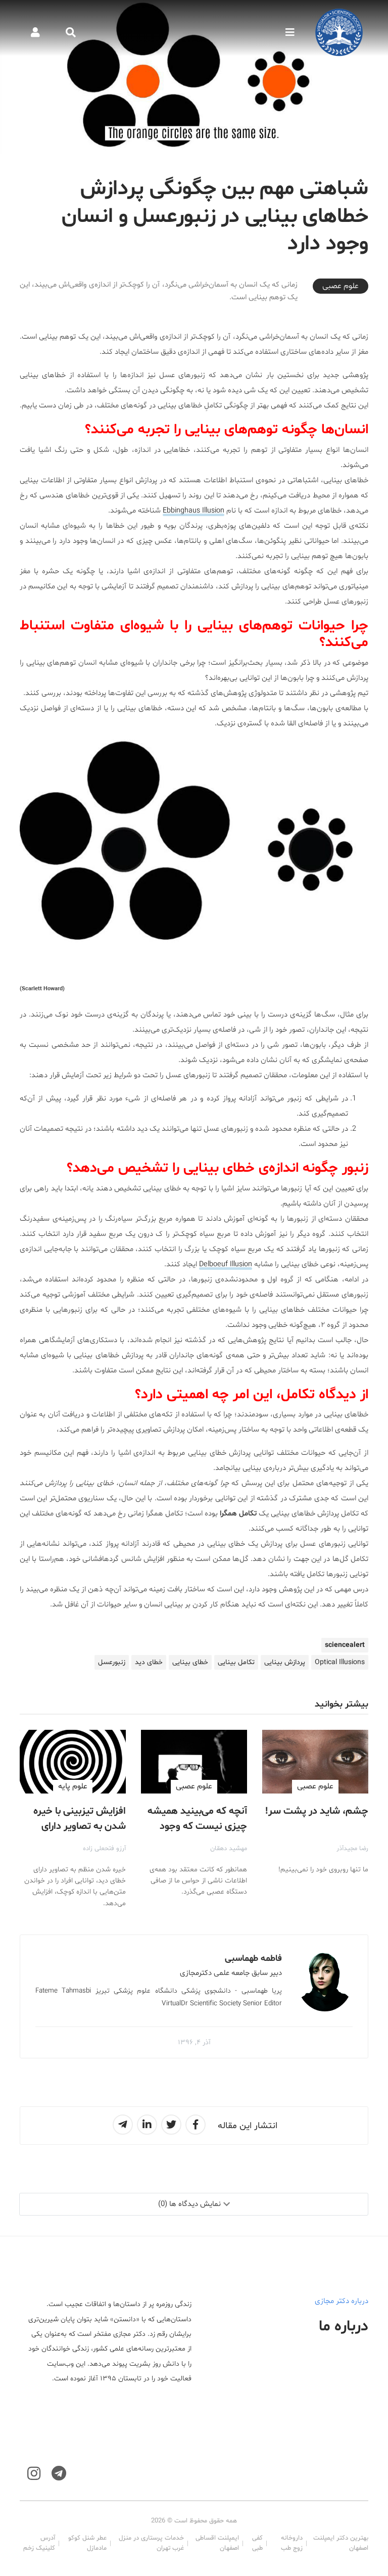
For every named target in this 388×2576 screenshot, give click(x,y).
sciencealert (345, 1645)
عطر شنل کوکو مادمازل (87, 2543)
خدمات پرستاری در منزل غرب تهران (151, 2543)
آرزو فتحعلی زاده (104, 1849)
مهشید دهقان (229, 1849)
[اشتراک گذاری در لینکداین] (147, 2125)
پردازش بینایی (285, 1662)
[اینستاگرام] (34, 2474)
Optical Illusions (340, 1662)
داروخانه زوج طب (292, 2543)
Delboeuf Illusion (226, 1264)
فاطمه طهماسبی (253, 1959)
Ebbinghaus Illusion (193, 511)
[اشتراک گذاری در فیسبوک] (196, 2125)
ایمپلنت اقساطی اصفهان (217, 2543)
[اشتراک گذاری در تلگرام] (123, 2125)
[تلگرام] (59, 2474)
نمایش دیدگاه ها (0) (189, 2204)
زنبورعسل (112, 1662)
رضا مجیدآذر (352, 1849)
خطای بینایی (190, 1662)
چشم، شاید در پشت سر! (317, 1811)
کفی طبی (257, 2543)
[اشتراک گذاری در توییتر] (171, 2125)
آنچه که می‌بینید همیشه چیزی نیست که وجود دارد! (197, 1826)
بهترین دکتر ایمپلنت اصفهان (341, 2543)
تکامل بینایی (236, 1662)
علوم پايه (73, 1786)
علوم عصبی (341, 286)
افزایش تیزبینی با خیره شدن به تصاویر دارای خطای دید (80, 1826)
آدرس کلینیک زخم (39, 2543)
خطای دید (149, 1662)
